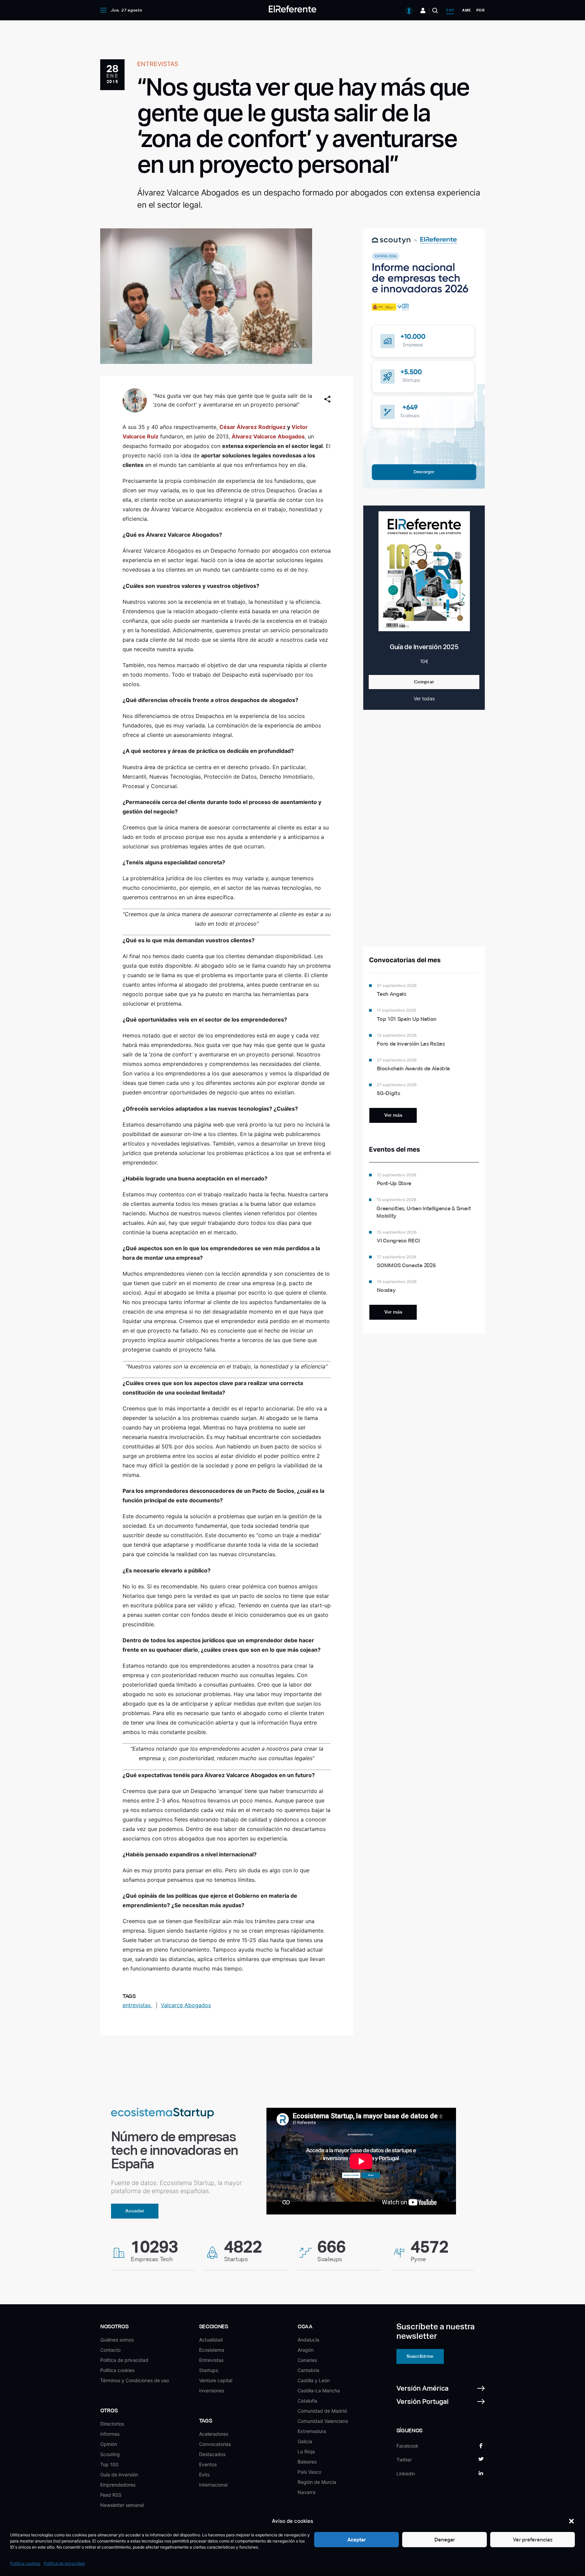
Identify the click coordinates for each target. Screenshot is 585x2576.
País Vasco (309, 2472)
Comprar (424, 682)
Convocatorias (215, 2444)
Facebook (407, 2446)
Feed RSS (111, 2495)
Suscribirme (420, 2356)
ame (467, 10)
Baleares (307, 2462)
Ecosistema (212, 2350)
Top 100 (109, 2464)
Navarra (307, 2492)
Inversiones (212, 2390)
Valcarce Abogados (186, 2005)
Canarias (307, 2360)
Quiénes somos (117, 2340)
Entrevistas (211, 2360)
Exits (204, 2475)
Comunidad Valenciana (323, 2421)
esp (450, 10)
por (481, 10)
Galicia (305, 2441)
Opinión (109, 2444)
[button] (571, 2521)
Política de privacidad (64, 2563)
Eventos (208, 2464)
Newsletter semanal (122, 2505)
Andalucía (308, 2340)
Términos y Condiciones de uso (135, 2380)
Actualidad (211, 2340)
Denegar (445, 2540)
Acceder (135, 2211)
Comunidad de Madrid (322, 2411)
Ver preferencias (533, 2540)
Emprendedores (118, 2485)
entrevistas (137, 2005)
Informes (110, 2434)
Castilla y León (314, 2380)
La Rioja (306, 2451)
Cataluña (307, 2401)
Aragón (306, 2350)
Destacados (212, 2454)
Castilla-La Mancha (319, 2390)
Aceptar (357, 2540)
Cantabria (308, 2370)
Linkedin (406, 2474)
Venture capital (216, 2380)
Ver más (393, 1115)
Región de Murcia (317, 2482)
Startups (209, 2370)
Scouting (110, 2454)
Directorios (112, 2424)
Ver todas (424, 698)
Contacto (110, 2350)
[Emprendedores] (423, 11)
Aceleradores (214, 2434)
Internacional (213, 2485)
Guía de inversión (119, 2475)
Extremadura (312, 2431)
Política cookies (25, 2563)
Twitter (404, 2460)
